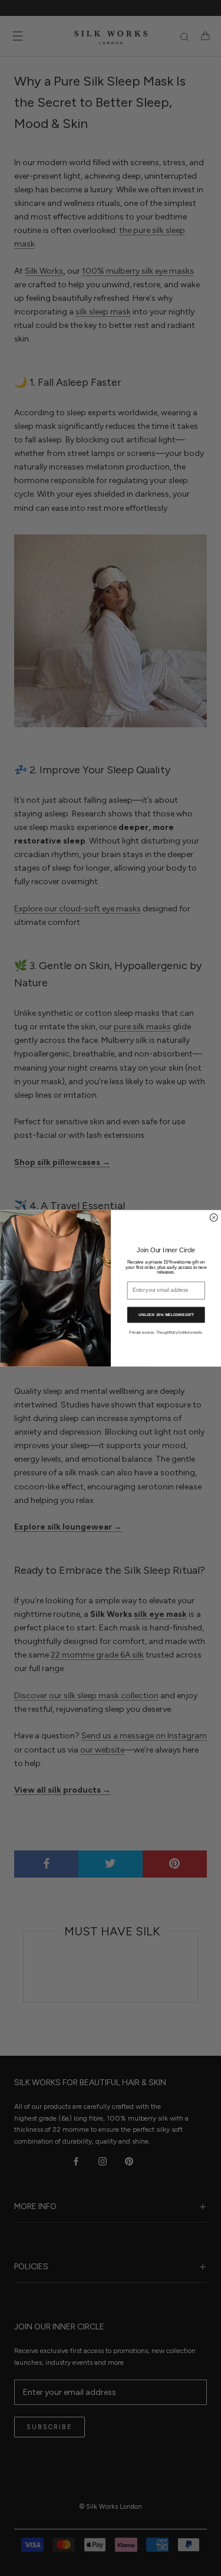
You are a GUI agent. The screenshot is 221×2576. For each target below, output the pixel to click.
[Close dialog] (214, 1217)
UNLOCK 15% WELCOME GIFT (166, 1314)
